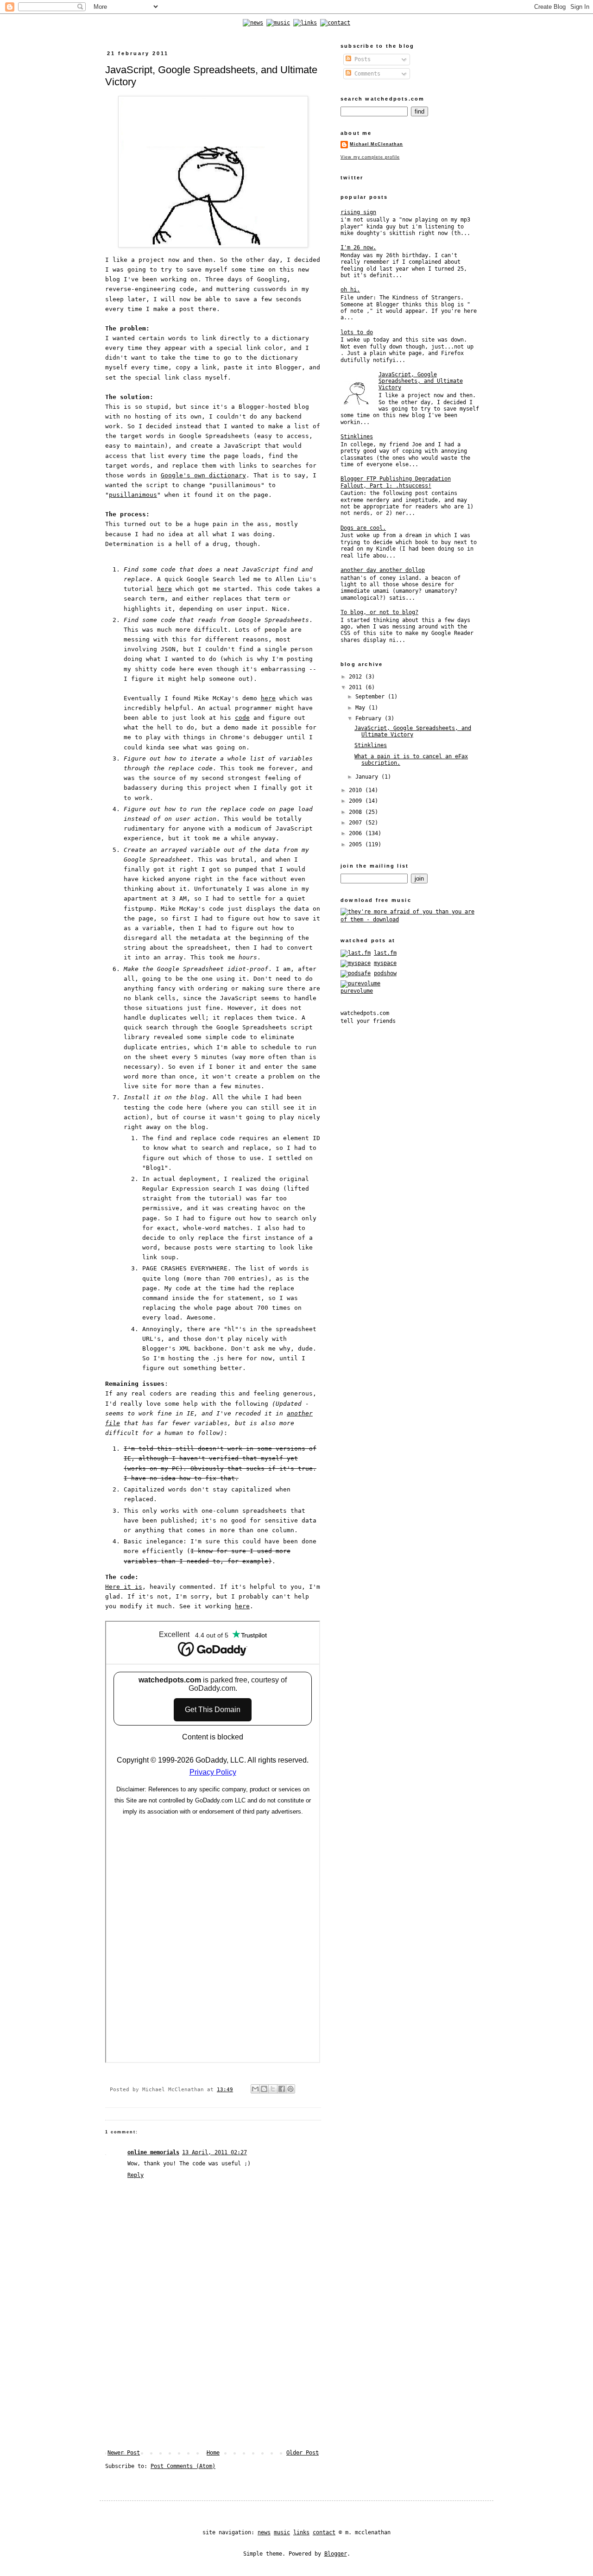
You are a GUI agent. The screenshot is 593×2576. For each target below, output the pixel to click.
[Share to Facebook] (282, 2089)
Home (213, 2453)
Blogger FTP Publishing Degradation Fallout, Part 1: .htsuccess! (396, 482)
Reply (136, 2175)
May (362, 708)
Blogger (336, 2554)
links (301, 2532)
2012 (357, 677)
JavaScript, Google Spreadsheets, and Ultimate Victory (421, 381)
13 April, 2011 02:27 (214, 2152)
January (368, 777)
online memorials (153, 2152)
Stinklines (357, 437)
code (242, 718)
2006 (357, 833)
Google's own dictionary (203, 475)
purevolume (357, 991)
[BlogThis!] (264, 2089)
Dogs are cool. (363, 528)
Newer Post (124, 2453)
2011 (357, 687)
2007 (357, 823)
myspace (385, 963)
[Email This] (255, 2089)
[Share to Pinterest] (290, 2089)
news (264, 2532)
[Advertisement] (213, 2380)
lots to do (357, 332)
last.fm (385, 953)
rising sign (358, 212)
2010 (357, 790)
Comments (366, 74)
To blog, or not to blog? (379, 612)
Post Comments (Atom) (183, 2466)
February (370, 718)
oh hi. (350, 290)
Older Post (303, 2453)
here (164, 589)
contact (324, 2532)
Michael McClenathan (376, 144)
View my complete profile (370, 157)
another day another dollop (383, 570)
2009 (357, 801)
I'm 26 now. (358, 247)
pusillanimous (133, 495)
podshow (385, 973)
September (372, 697)
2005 (357, 844)
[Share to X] (273, 2089)
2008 (357, 812)
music (282, 2532)
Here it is (124, 1587)
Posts (361, 59)
